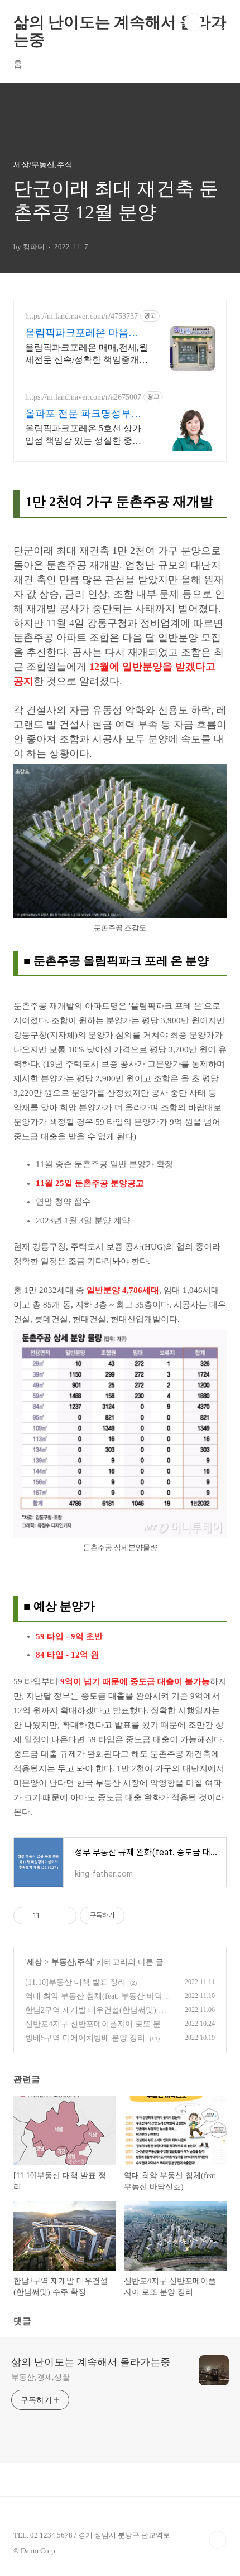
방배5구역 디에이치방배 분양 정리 (85, 2038)
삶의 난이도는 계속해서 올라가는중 (120, 22)
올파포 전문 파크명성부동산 (83, 414)
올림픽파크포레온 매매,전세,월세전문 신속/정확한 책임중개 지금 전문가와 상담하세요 (87, 354)
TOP (218, 2540)
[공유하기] (50, 1916)
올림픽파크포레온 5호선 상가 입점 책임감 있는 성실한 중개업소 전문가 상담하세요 (83, 435)
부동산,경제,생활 (40, 2377)
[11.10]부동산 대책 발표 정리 (75, 1982)
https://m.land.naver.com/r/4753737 (81, 316)
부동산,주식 (72, 1962)
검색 (193, 22)
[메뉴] (218, 22)
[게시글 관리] (64, 1916)
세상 (35, 1962)
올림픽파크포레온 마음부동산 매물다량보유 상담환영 (83, 333)
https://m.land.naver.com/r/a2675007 (83, 397)
